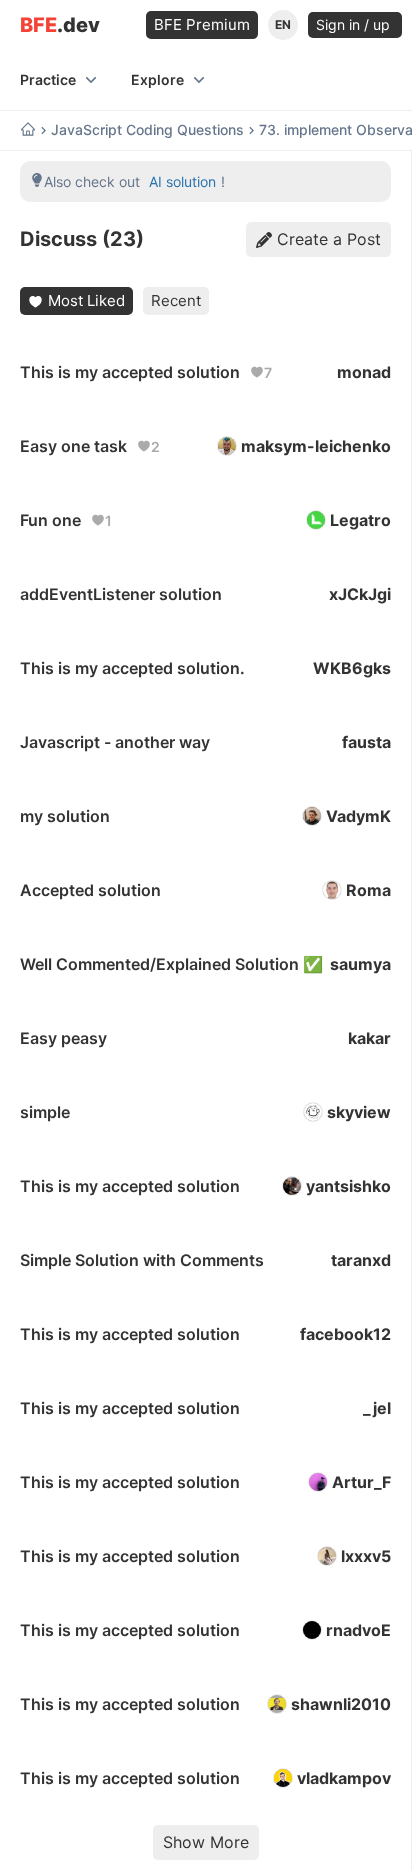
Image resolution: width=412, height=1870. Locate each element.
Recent (176, 300)
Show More (206, 1842)
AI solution (182, 181)
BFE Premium (202, 24)
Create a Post (329, 239)
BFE (60, 25)
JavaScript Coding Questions (147, 130)
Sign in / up (355, 24)
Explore (157, 79)
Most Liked (86, 300)
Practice (48, 79)
